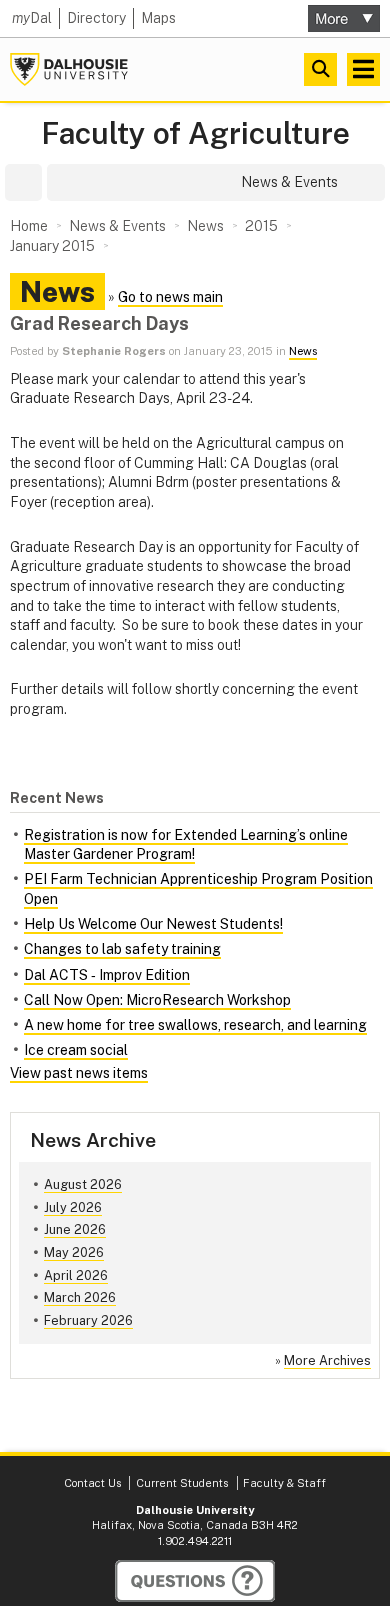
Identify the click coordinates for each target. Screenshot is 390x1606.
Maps (158, 18)
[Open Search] (320, 69)
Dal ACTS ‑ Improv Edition (107, 975)
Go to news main (170, 297)
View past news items (79, 1073)
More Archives (327, 1360)
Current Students (182, 1483)
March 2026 (80, 1297)
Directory (96, 18)
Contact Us (92, 1483)
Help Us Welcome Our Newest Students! (153, 924)
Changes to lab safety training (122, 949)
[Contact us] (195, 1581)
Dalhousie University (69, 69)
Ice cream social (76, 1050)
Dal (32, 18)
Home (29, 226)
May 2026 (74, 1252)
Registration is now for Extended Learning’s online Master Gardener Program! (186, 845)
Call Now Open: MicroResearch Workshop (157, 1000)
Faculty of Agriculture (195, 133)
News (303, 351)
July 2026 (73, 1207)
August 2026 (83, 1184)
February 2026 (88, 1320)
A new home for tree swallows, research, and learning (195, 1025)
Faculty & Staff (284, 1483)
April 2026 (76, 1275)
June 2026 (75, 1229)
